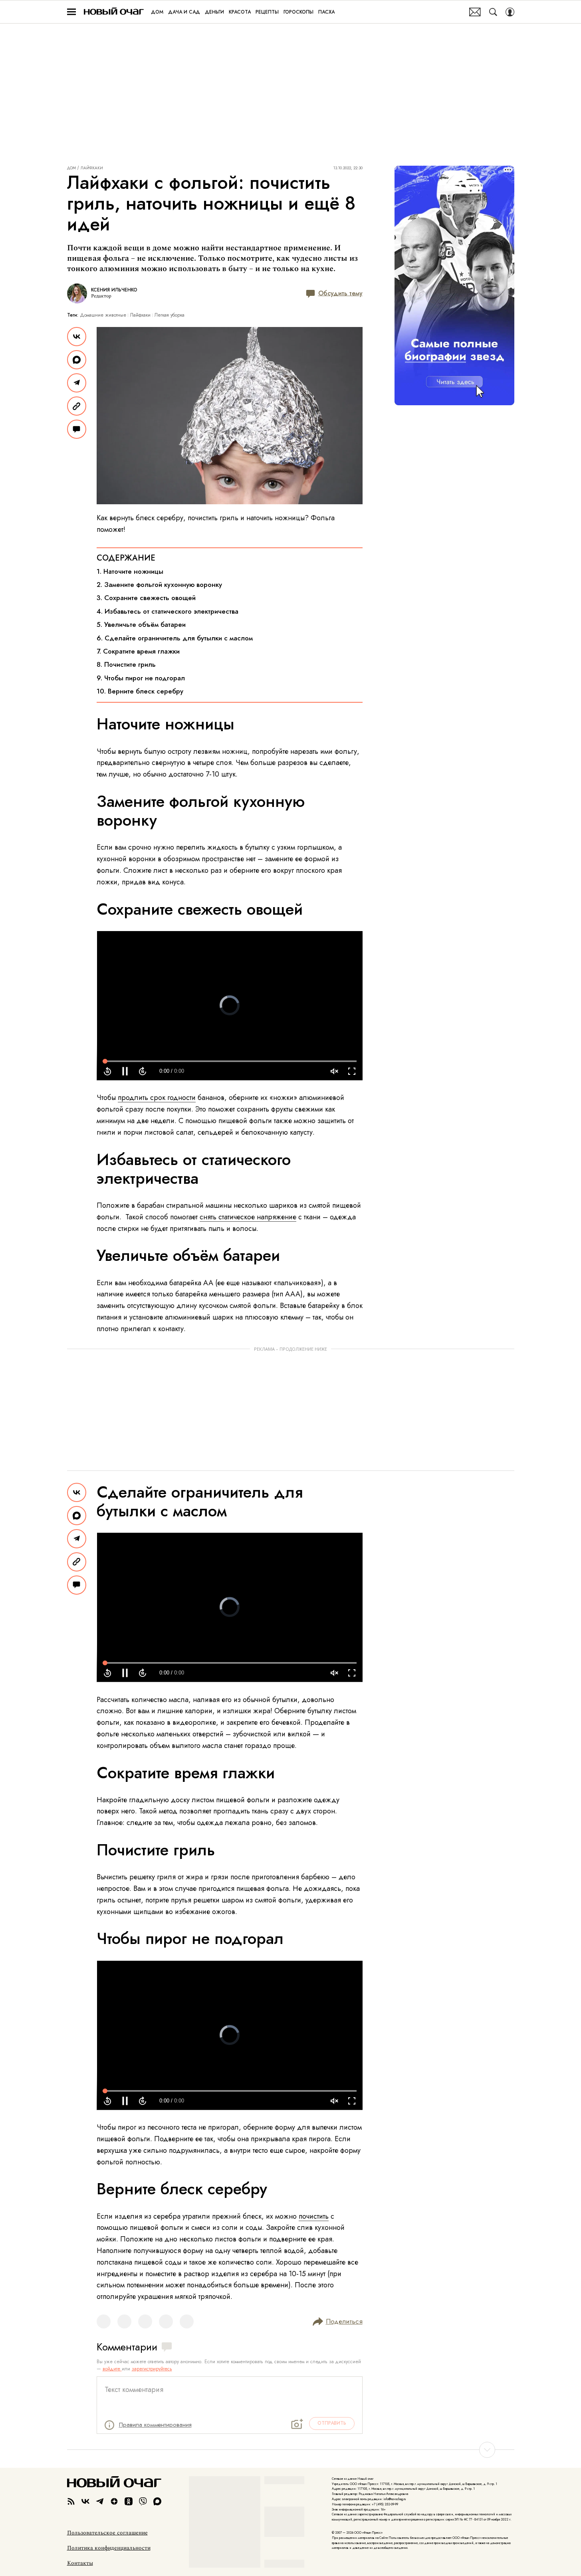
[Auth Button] (510, 12)
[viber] (143, 2501)
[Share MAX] (77, 360)
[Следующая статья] (291, 2450)
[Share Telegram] (77, 383)
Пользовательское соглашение (107, 2533)
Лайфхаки (92, 168)
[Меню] (71, 12)
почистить (314, 2216)
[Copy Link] (77, 406)
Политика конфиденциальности (109, 2548)
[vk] (85, 2501)
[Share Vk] (77, 337)
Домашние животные (103, 315)
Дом (71, 168)
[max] (157, 2501)
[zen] (114, 2501)
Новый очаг (114, 12)
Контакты (80, 2563)
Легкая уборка (170, 315)
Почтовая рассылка (475, 12)
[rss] (71, 2501)
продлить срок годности (157, 1098)
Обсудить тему (340, 293)
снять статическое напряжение (248, 1217)
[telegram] (100, 2501)
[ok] (129, 2501)
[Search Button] (493, 12)
